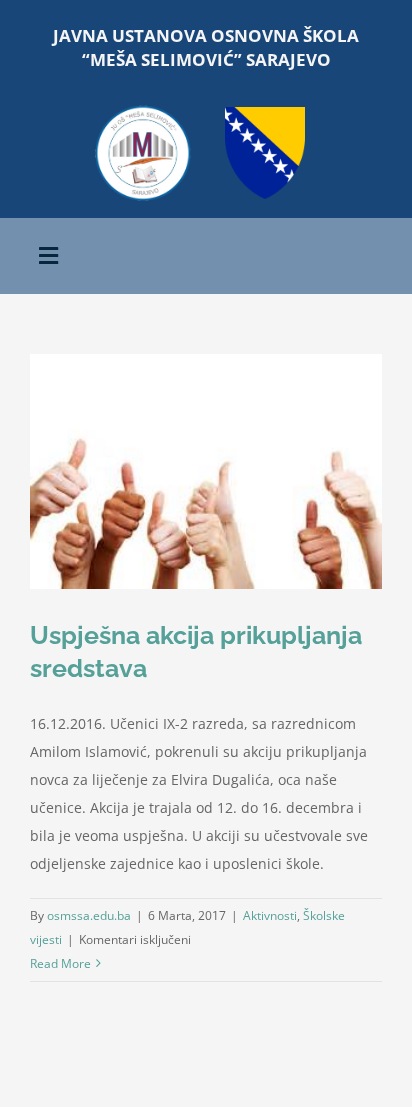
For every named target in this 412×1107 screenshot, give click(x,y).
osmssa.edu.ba (89, 915)
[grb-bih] (265, 113)
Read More (60, 963)
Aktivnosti (270, 915)
